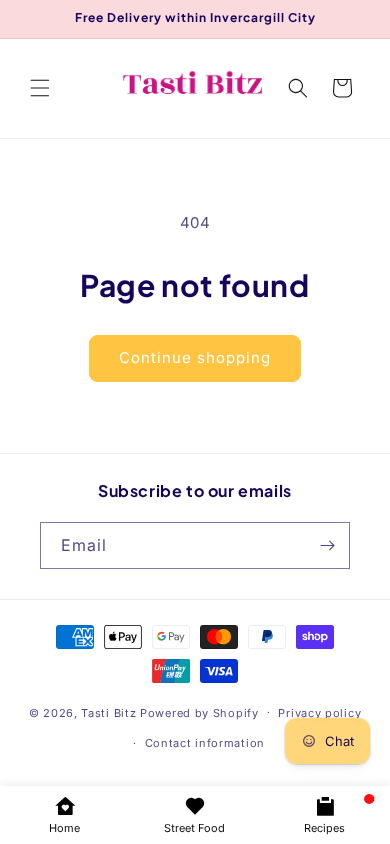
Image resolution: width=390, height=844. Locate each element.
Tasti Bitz (108, 712)
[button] (40, 88)
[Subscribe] (327, 545)
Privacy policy (319, 713)
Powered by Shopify (199, 712)
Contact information (205, 743)
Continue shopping (195, 357)
